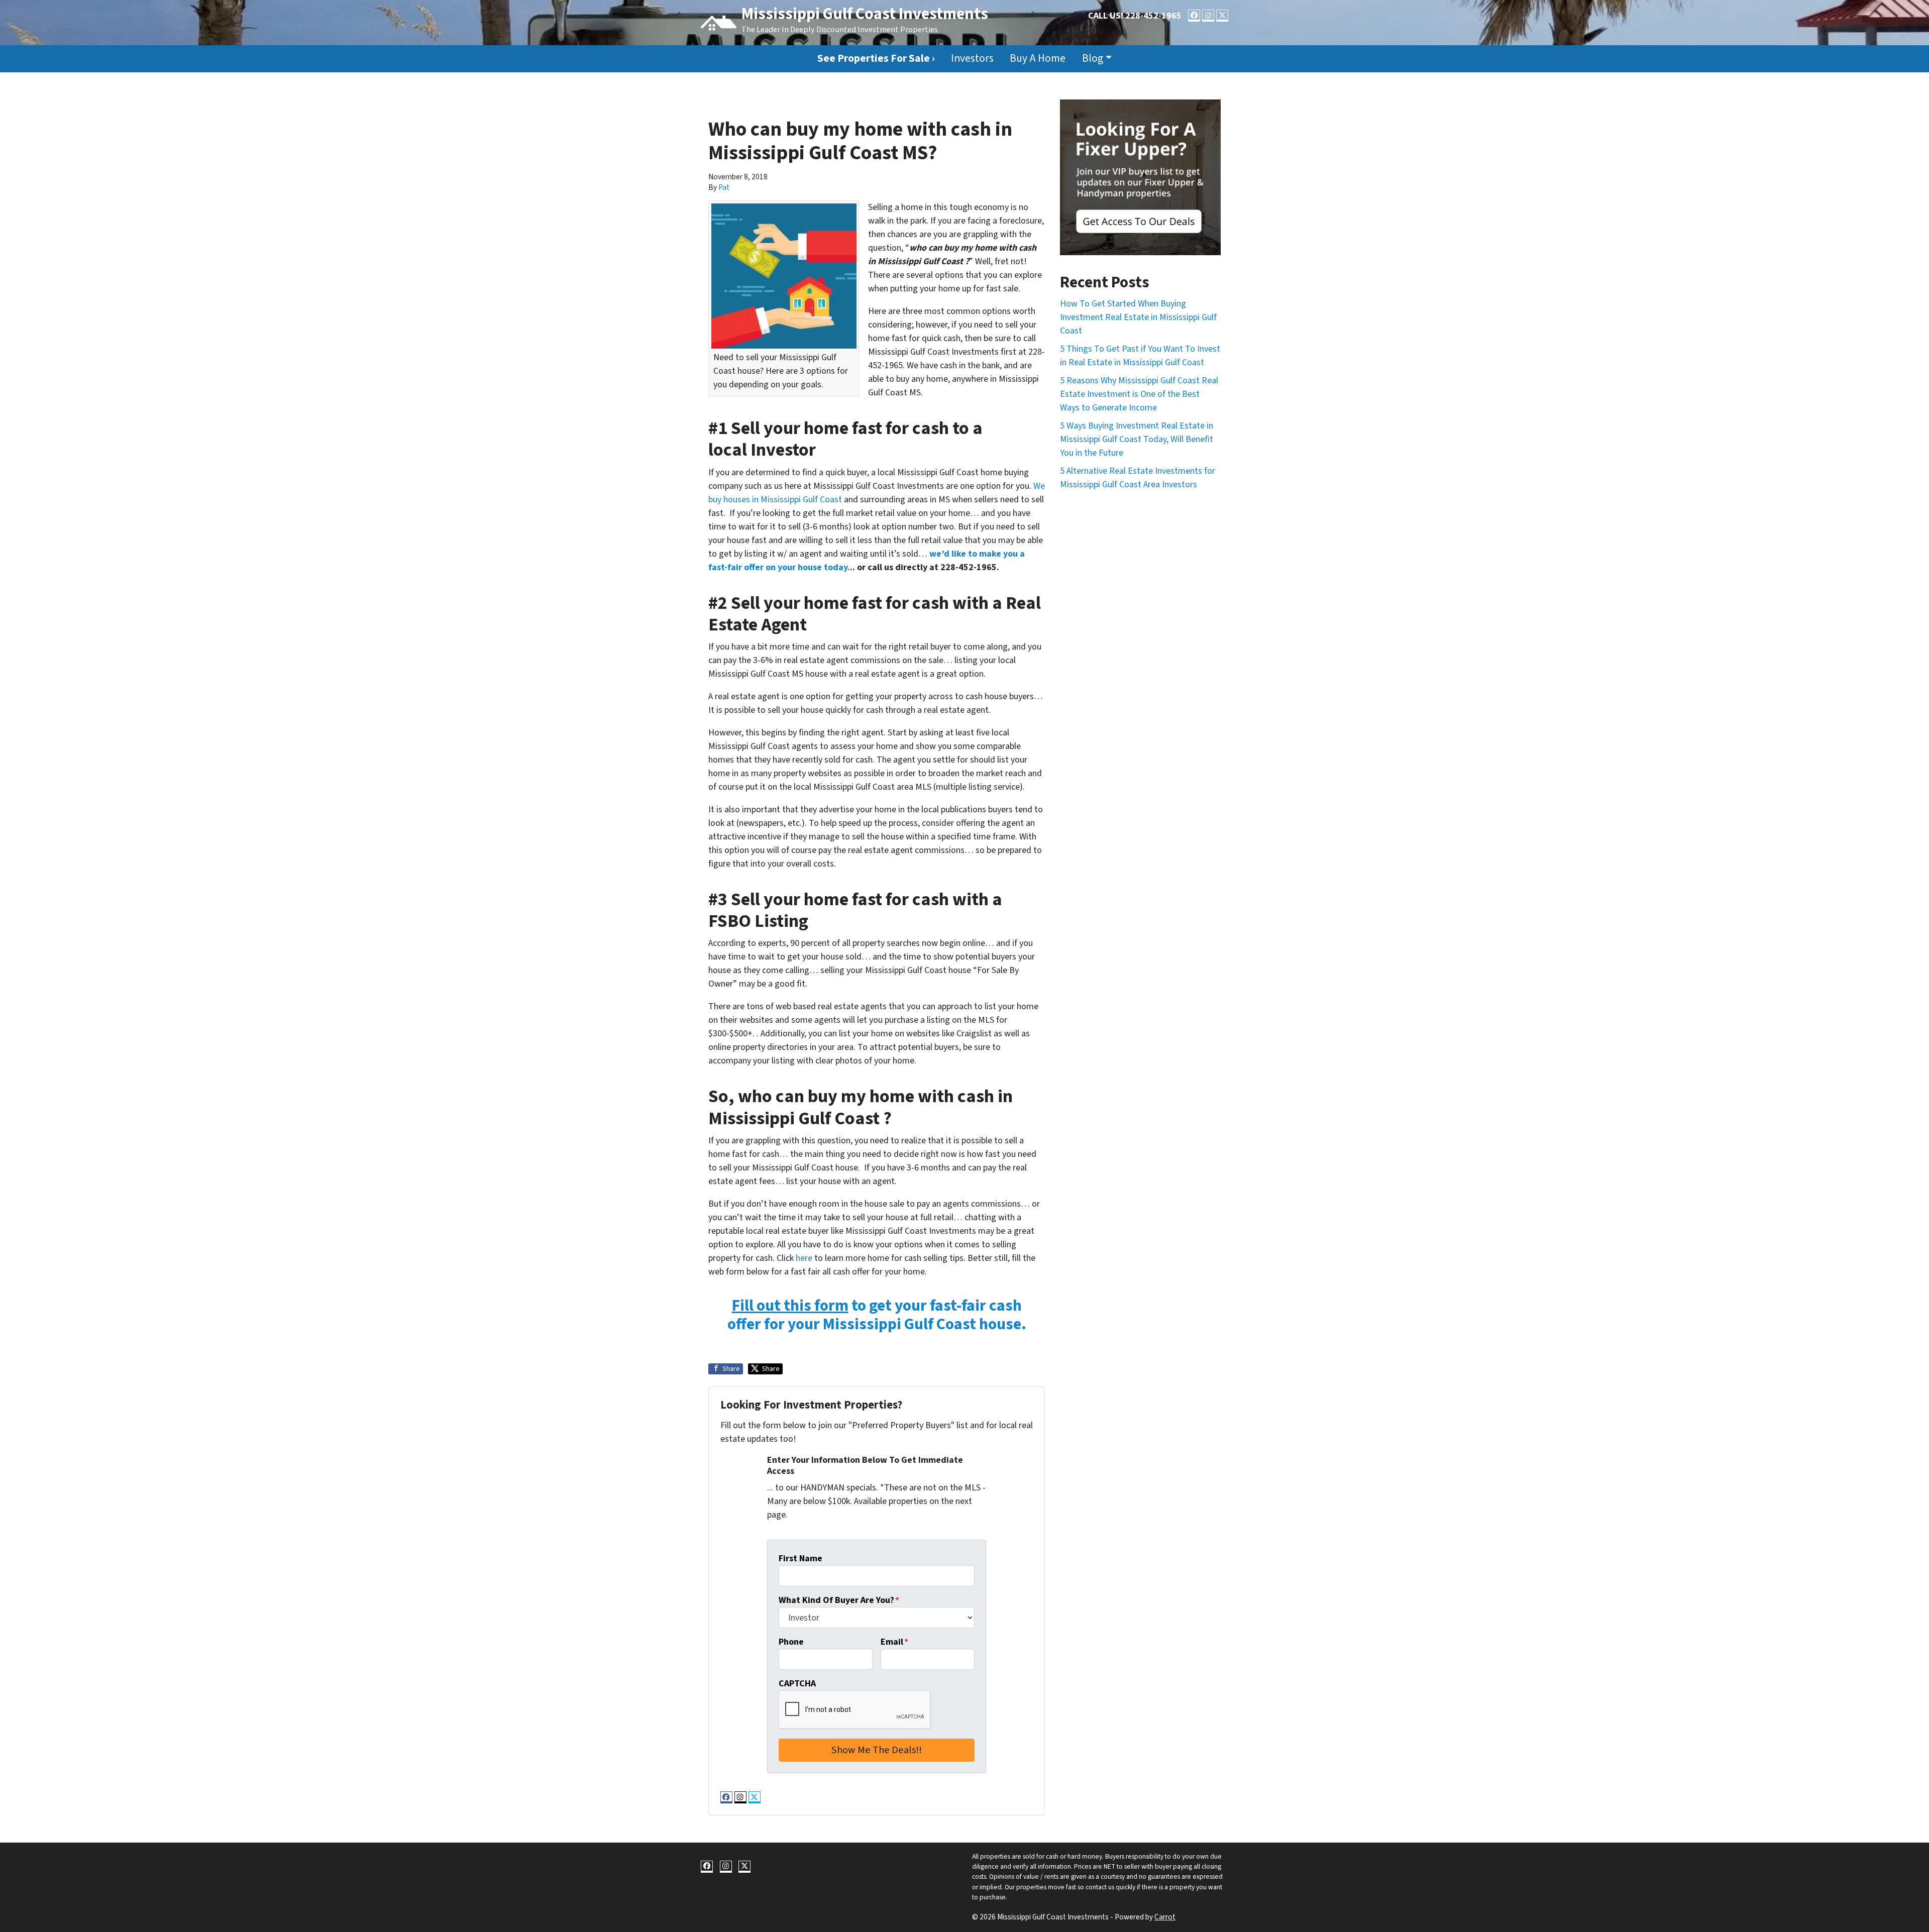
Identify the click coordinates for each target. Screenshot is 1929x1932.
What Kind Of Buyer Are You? (839, 1600)
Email (894, 1642)
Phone (791, 1642)
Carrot (1165, 1917)
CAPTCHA (797, 1684)
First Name (800, 1559)
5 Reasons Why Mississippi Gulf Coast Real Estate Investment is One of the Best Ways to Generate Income (1139, 394)
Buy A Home (1038, 59)
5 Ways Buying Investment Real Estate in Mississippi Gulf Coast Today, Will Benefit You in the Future (1137, 439)
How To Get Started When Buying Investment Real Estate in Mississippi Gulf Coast (1138, 317)
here (804, 1258)
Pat (724, 187)
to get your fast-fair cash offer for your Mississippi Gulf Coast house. (877, 1315)
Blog (1093, 59)
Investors (972, 59)
